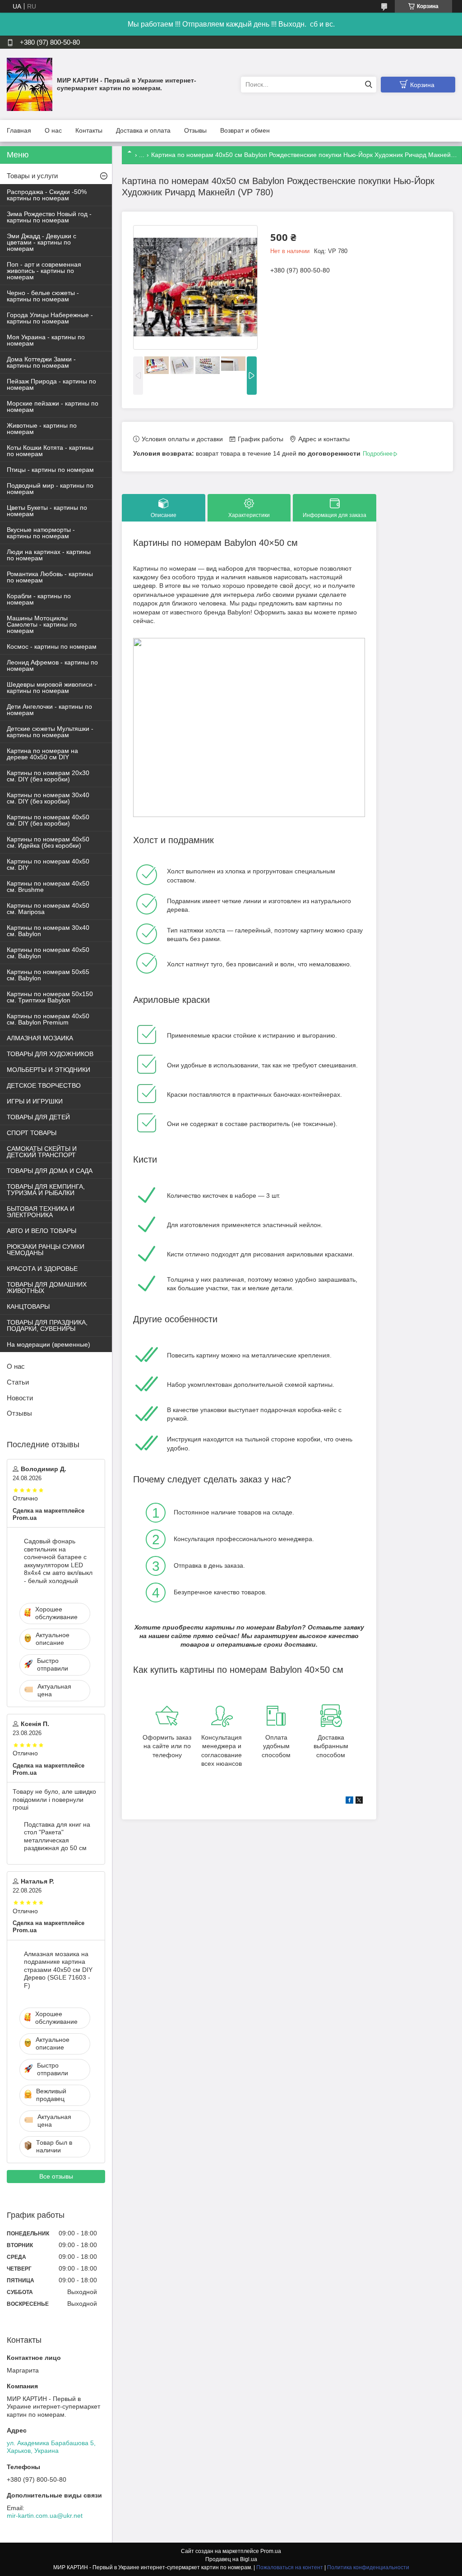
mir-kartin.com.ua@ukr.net (45, 2516)
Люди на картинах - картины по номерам (49, 555)
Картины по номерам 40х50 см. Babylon (48, 953)
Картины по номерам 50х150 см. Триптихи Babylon (50, 997)
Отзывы (195, 130)
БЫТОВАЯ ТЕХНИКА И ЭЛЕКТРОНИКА (41, 1212)
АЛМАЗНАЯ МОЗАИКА (40, 1038)
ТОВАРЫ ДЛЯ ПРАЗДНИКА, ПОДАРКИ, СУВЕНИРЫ (47, 1325)
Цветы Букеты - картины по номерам (47, 511)
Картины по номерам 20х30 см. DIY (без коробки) (48, 776)
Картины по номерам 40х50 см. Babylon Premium (48, 1019)
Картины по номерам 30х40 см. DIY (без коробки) (48, 798)
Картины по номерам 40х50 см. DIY (48, 864)
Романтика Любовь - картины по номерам (50, 577)
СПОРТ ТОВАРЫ (32, 1133)
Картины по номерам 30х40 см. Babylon (48, 931)
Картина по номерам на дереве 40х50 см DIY (42, 754)
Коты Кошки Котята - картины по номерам (50, 451)
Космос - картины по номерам (52, 646)
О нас (53, 130)
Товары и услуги (32, 176)
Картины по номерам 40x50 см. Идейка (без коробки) (48, 842)
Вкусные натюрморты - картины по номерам (41, 533)
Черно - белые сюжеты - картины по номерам (43, 296)
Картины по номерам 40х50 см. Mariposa (48, 909)
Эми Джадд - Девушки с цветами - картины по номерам (42, 242)
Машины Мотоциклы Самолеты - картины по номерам (42, 624)
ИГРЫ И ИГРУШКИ (35, 1101)
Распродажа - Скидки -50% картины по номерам (47, 195)
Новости (20, 1398)
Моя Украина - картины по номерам (46, 340)
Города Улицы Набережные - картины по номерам (50, 318)
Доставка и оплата (143, 130)
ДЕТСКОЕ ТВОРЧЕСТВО (44, 1085)
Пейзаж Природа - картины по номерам (51, 384)
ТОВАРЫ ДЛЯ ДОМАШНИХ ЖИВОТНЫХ (47, 1288)
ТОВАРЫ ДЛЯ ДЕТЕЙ (38, 1117)
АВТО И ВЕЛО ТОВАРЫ (42, 1231)
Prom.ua (271, 2551)
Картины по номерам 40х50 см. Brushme (48, 886)
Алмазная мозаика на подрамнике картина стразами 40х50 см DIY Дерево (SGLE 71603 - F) (58, 1970)
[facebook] (349, 1801)
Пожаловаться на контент (290, 2567)
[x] (359, 1801)
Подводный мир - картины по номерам (50, 489)
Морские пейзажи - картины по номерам (53, 406)
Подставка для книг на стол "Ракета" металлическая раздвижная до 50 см (57, 1836)
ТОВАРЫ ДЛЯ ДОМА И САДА (50, 1171)
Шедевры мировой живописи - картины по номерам (52, 688)
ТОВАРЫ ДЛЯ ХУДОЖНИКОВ (50, 1054)
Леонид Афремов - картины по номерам (52, 665)
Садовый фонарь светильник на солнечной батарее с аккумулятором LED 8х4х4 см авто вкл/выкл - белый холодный (58, 1561)
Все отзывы (56, 2176)
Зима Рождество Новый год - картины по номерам (49, 217)
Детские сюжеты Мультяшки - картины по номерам (50, 732)
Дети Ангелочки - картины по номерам (49, 710)
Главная (19, 130)
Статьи (18, 1382)
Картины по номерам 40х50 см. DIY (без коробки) (48, 820)
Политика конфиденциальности (368, 2567)
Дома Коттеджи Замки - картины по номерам (41, 362)
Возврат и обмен (245, 130)
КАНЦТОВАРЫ (28, 1306)
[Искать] (368, 85)
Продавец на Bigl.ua (231, 2559)
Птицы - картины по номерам (50, 470)
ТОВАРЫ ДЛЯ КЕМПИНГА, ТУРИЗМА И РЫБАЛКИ (46, 1190)
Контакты (89, 130)
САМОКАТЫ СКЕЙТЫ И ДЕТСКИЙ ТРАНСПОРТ (42, 1152)
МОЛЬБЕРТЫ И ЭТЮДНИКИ (49, 1070)
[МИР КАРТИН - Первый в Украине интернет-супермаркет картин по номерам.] (30, 84)
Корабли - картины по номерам (39, 599)
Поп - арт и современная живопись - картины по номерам (44, 271)
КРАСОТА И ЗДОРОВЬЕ (42, 1269)
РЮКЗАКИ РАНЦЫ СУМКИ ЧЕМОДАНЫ (46, 1250)
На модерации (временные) (49, 1344)
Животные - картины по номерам (42, 429)
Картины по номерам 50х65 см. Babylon (48, 975)
